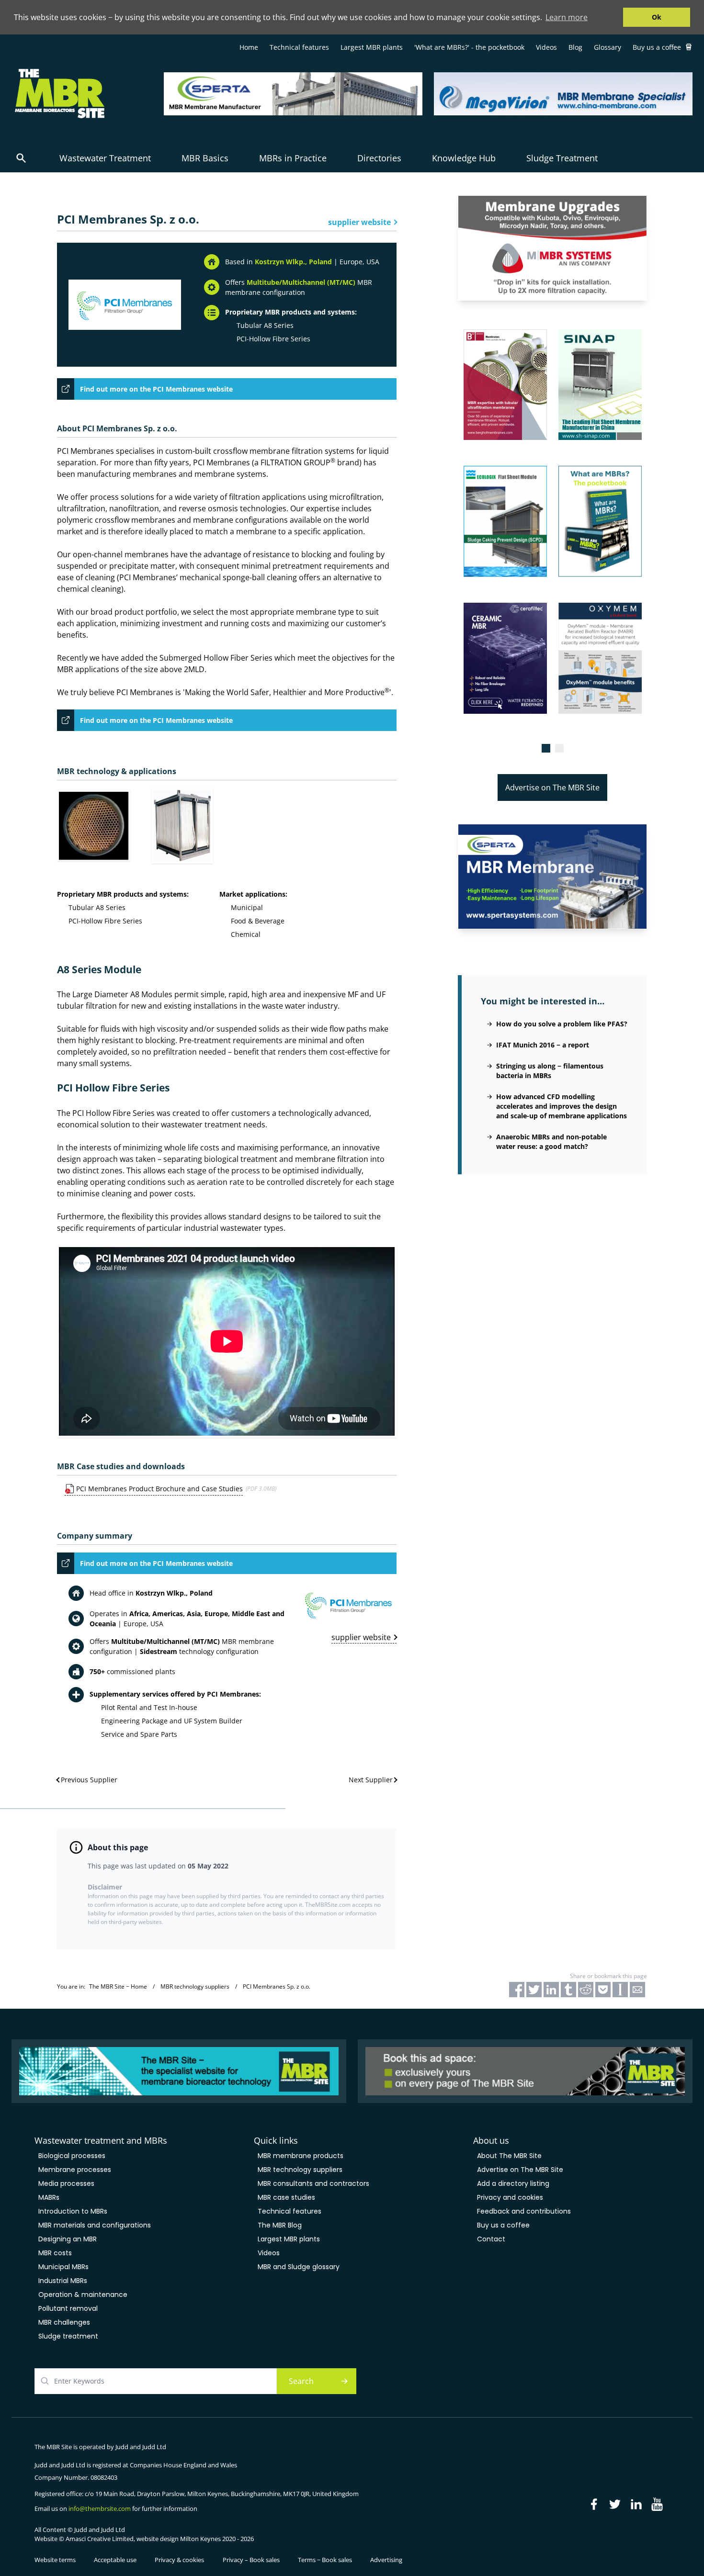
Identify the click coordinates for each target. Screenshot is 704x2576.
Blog (575, 47)
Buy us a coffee (657, 47)
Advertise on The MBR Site (552, 787)
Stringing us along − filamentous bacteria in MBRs (550, 1071)
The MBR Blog (280, 2225)
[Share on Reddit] (586, 1990)
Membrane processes (75, 2170)
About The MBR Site (509, 2156)
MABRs (49, 2197)
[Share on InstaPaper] (620, 1990)
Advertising (386, 2560)
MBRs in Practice (293, 158)
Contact (491, 2239)
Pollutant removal (68, 2308)
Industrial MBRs (63, 2281)
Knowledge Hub (464, 158)
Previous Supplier (89, 1780)
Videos (546, 47)
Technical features (299, 47)
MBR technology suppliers (300, 2170)
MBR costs (55, 2253)
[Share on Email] (637, 1990)
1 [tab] (546, 748)
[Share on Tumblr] (568, 1990)
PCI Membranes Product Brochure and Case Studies (159, 1489)
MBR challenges (64, 2322)
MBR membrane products (301, 2156)
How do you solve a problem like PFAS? (562, 1024)
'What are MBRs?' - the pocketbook (469, 47)
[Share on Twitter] (534, 1990)
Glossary (607, 47)
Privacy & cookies (179, 2560)
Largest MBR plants (372, 47)
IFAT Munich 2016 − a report (543, 1045)
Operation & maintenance (83, 2295)
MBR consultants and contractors (313, 2183)
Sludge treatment (68, 2336)
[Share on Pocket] (603, 1990)
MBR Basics (205, 158)
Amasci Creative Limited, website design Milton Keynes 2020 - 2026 (160, 2539)
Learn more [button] (567, 17)
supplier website (359, 222)
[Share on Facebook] (517, 1990)
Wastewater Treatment (105, 158)
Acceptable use (115, 2560)
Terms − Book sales (325, 2560)
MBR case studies (286, 2197)
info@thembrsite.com (100, 2509)
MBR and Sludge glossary (299, 2267)
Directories (379, 158)
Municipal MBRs (63, 2267)
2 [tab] (559, 748)
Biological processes (72, 2156)
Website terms (55, 2560)
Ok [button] (657, 17)
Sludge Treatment (562, 158)
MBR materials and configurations (95, 2225)
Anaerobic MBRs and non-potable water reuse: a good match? (551, 1142)
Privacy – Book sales (251, 2560)
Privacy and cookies (510, 2197)
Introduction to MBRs (73, 2211)
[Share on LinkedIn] (551, 1990)
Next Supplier (371, 1780)
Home (249, 47)
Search (301, 2381)
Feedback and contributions (524, 2211)
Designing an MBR (68, 2239)
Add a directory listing (513, 2183)
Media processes (66, 2183)
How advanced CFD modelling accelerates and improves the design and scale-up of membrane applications (562, 1106)
